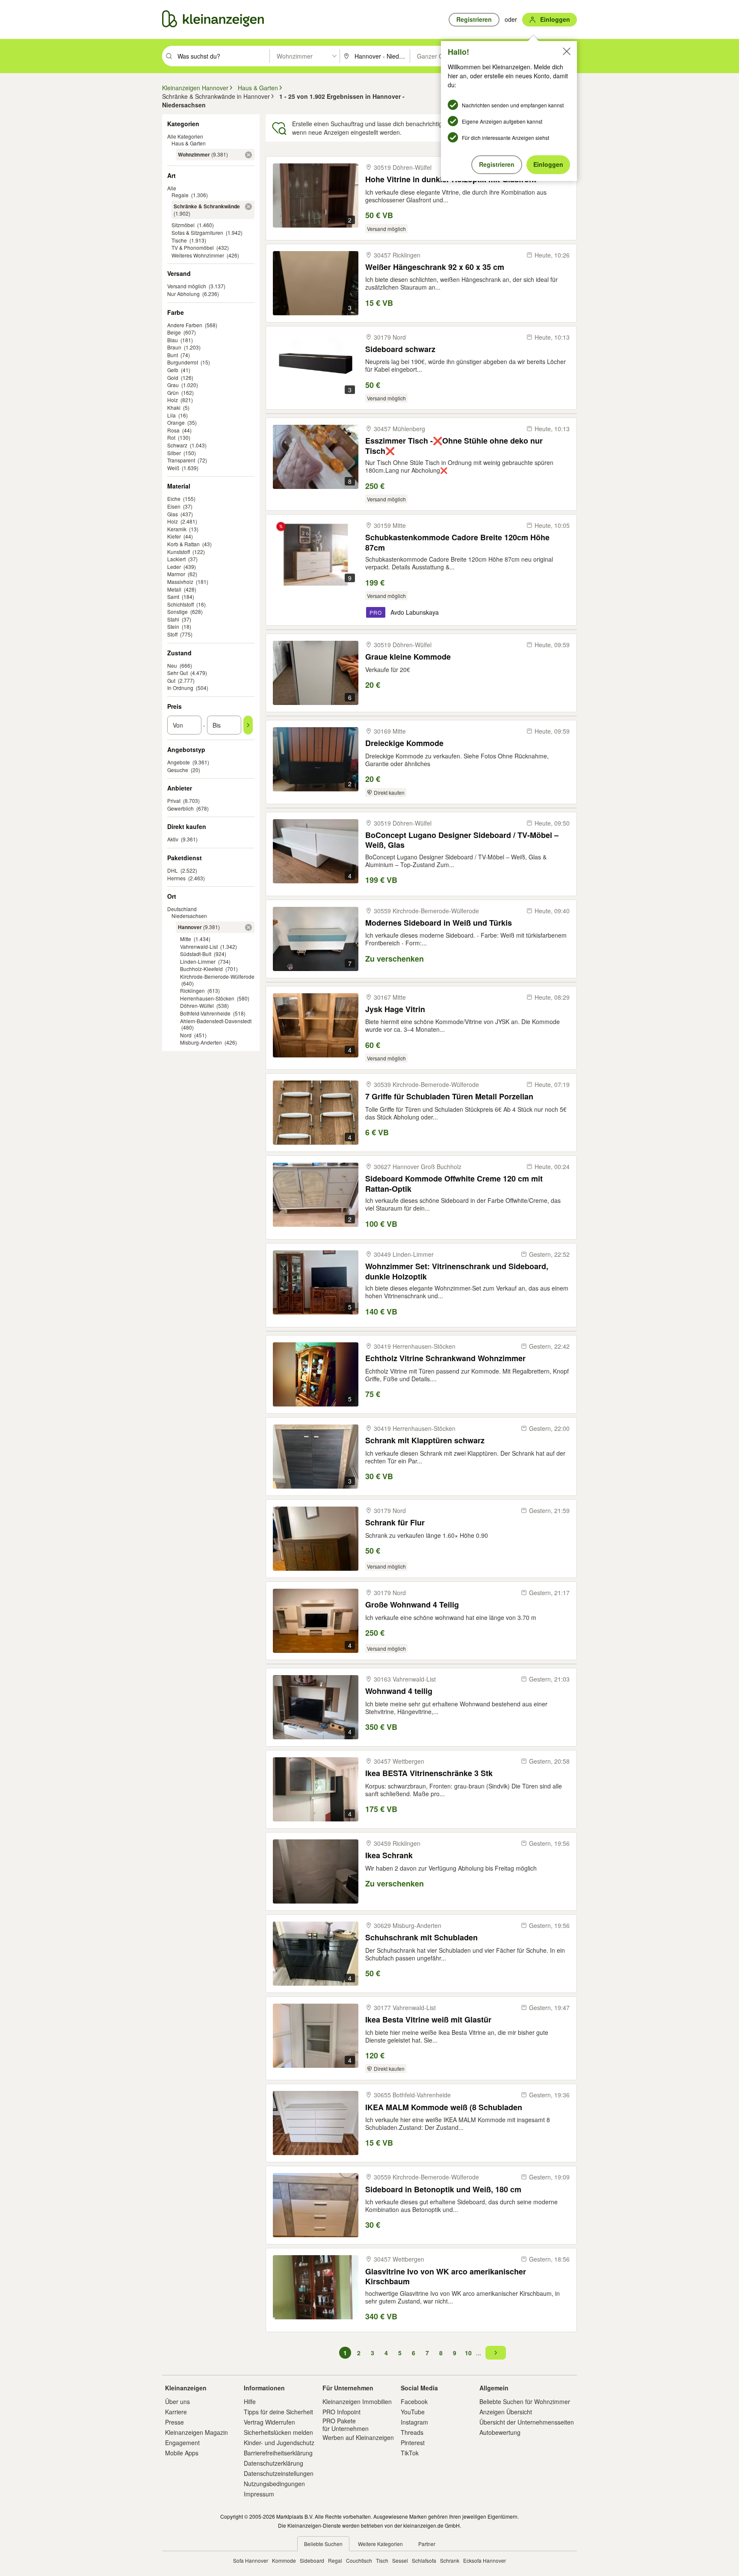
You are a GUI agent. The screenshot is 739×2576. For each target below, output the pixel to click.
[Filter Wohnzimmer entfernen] (248, 155)
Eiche (174, 499)
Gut (171, 680)
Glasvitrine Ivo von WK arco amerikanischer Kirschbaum (446, 2276)
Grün (173, 392)
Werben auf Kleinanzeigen (358, 2437)
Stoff (172, 634)
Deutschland (182, 909)
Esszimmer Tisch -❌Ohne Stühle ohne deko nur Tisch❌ (454, 446)
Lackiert (176, 559)
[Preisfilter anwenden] (248, 725)
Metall (174, 589)
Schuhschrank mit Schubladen (421, 1938)
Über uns (177, 2401)
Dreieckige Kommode (404, 743)
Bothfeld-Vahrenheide (205, 1013)
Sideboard (312, 2560)
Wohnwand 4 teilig (399, 1691)
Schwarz (177, 445)
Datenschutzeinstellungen (279, 2473)
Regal (335, 2560)
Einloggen (548, 164)
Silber (174, 453)
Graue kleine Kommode (408, 657)
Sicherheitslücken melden (278, 2432)
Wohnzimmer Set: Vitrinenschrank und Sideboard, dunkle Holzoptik (457, 1271)
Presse (174, 2422)
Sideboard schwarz (400, 349)
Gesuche (178, 770)
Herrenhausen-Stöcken (207, 998)
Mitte (186, 939)
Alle (172, 188)
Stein (173, 626)
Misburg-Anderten (201, 1042)
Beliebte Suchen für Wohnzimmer (525, 2401)
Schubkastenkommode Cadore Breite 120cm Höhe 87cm (457, 542)
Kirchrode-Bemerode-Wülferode (217, 976)
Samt (173, 597)
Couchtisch (359, 2560)
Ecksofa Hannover (485, 2560)
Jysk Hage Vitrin (395, 1009)
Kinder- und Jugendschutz (279, 2443)
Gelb (173, 370)
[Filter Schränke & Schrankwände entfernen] (248, 207)
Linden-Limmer (198, 961)
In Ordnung (180, 688)
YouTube (413, 2412)
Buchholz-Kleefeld (201, 969)
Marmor (176, 574)
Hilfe (250, 2401)
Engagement (182, 2443)
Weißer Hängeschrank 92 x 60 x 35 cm (435, 267)
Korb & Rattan (183, 544)
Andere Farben (185, 325)
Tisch (382, 2560)
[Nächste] (496, 2353)
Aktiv (173, 839)
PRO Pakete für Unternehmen (346, 2425)
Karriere (176, 2412)
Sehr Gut (177, 673)
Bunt (173, 355)
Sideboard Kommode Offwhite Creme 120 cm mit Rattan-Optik (454, 1183)
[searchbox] (223, 56)
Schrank (450, 2560)
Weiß (173, 468)
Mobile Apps (182, 2453)
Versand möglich (187, 286)
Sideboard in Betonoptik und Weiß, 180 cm (443, 2190)
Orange (176, 422)
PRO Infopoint (341, 2412)
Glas (173, 514)
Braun (174, 347)
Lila (171, 415)
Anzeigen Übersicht (506, 2412)
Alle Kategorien (185, 136)
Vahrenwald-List (199, 946)
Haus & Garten (189, 143)
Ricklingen (192, 990)
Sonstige (177, 611)
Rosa (173, 430)
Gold (173, 378)
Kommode (284, 2560)
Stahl (173, 619)
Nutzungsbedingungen (274, 2484)
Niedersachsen (189, 916)
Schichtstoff (180, 604)
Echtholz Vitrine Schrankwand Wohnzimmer (445, 1358)
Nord (186, 1035)
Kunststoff (179, 552)
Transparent (181, 460)
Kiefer (174, 536)
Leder (174, 567)
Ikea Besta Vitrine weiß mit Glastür (428, 2020)
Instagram (414, 2422)
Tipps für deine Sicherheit (278, 2412)
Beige (174, 332)
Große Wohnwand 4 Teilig (412, 1605)
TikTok (410, 2453)
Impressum (259, 2494)
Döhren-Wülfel (197, 1005)
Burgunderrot (183, 362)
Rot (171, 437)
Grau (173, 385)
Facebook (414, 2401)
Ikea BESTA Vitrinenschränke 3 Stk (429, 1773)
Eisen (174, 506)
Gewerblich (180, 808)
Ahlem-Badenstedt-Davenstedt (216, 1021)
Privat (174, 801)
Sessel (400, 2560)
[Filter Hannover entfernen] (248, 927)
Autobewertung (500, 2432)
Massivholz (180, 582)
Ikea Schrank (389, 1855)
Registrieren (497, 164)
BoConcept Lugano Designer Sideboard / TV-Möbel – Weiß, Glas (462, 840)
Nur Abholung (183, 294)
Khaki (174, 407)
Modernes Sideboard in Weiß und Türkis (439, 923)
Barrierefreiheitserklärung (278, 2453)
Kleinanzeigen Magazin (197, 2432)
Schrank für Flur (395, 1523)
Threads (412, 2432)
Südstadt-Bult (196, 954)
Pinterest (413, 2443)
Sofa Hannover (251, 2560)
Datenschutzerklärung (273, 2463)
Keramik (177, 529)
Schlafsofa (424, 2560)
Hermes (176, 878)
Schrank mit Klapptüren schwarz (425, 1440)
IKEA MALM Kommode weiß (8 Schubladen (444, 2107)
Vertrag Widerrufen (269, 2422)
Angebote (179, 762)
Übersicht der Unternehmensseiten (527, 2422)
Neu (172, 665)
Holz (173, 400)
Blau (173, 340)
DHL (173, 870)
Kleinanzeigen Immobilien (357, 2401)
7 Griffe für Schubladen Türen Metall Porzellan (449, 1097)
